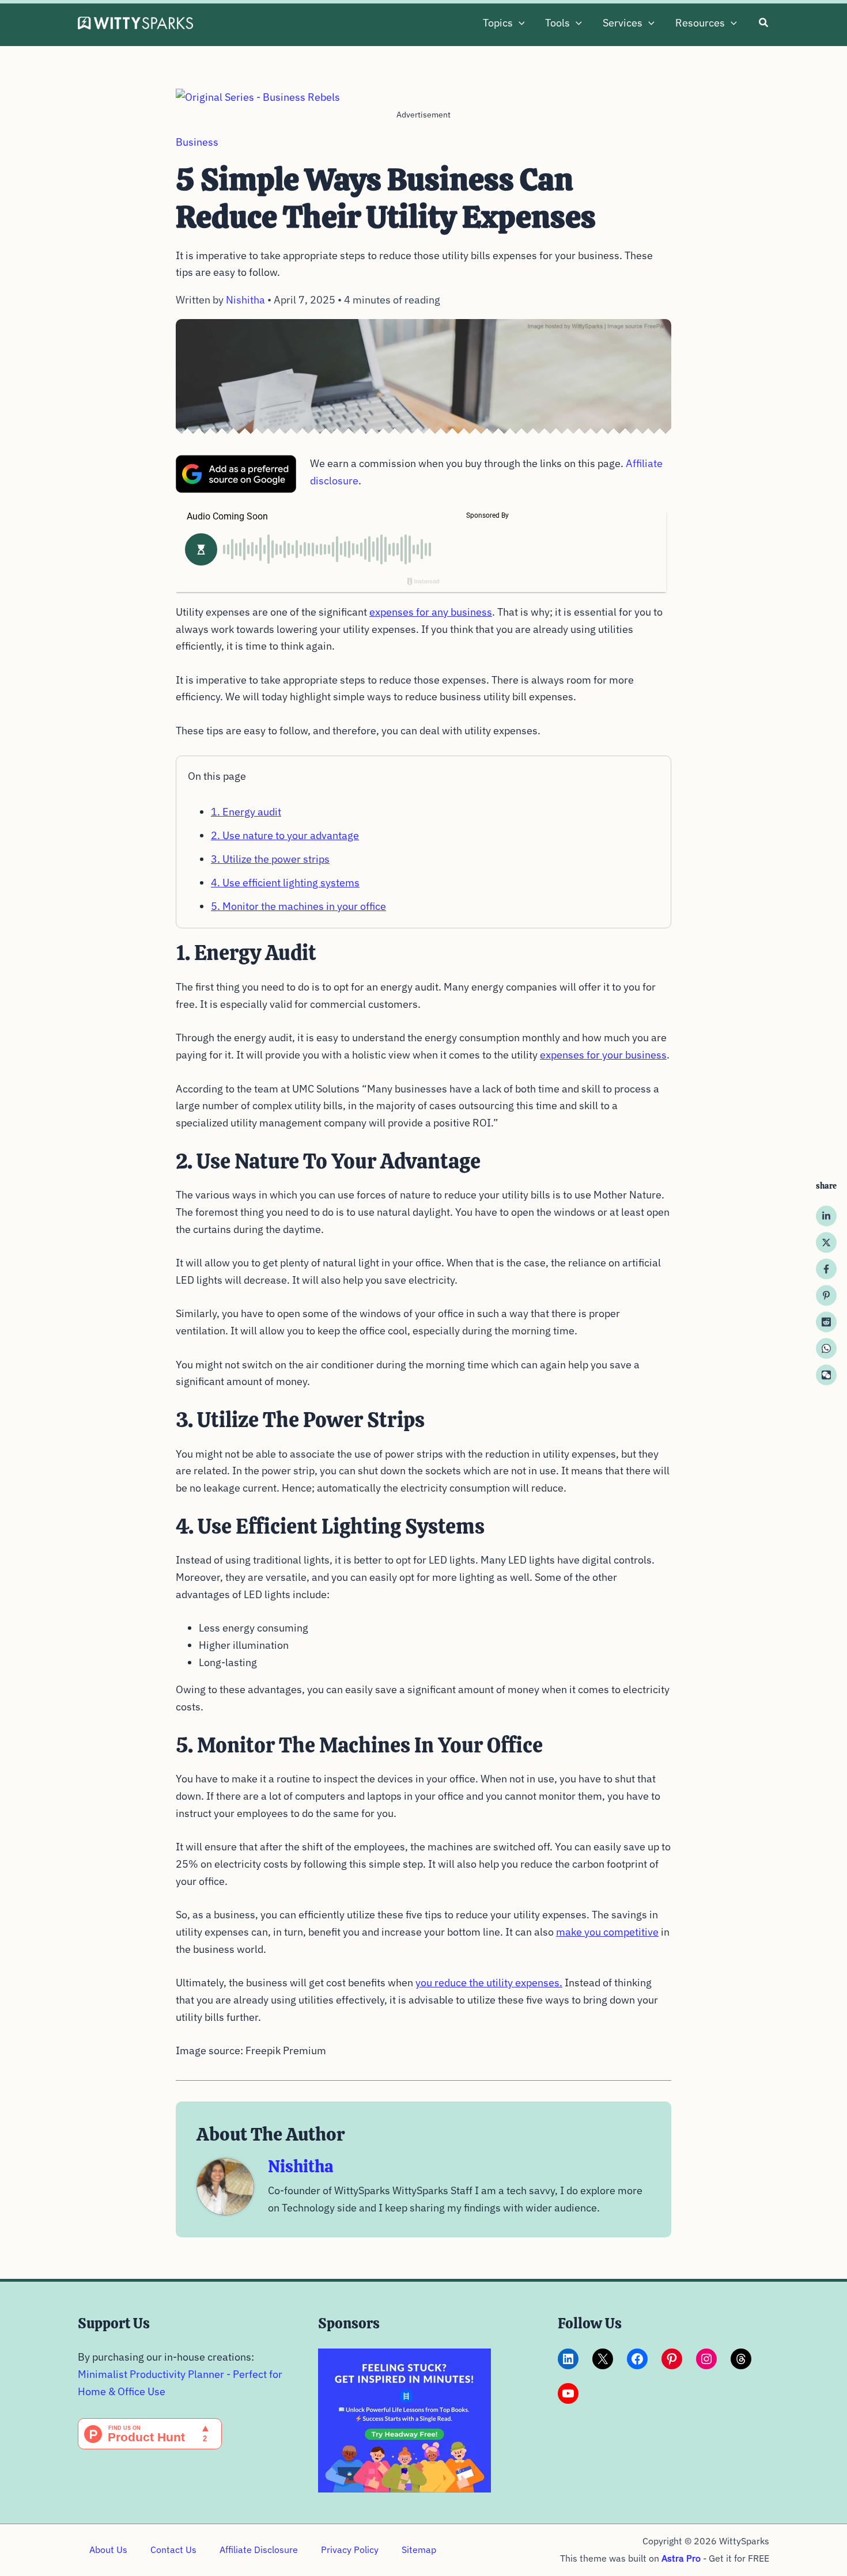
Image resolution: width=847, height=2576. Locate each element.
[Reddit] (826, 1322)
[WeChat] (826, 1375)
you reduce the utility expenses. (489, 1983)
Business (197, 142)
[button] (519, 23)
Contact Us (173, 2550)
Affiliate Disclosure (259, 2550)
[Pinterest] (826, 1295)
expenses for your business (603, 1055)
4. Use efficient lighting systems (285, 883)
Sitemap (419, 2550)
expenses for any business (431, 612)
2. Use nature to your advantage (285, 835)
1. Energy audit (246, 812)
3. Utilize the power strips (270, 859)
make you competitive (607, 1932)
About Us (108, 2550)
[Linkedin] (826, 1216)
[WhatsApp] (826, 1348)
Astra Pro (681, 2558)
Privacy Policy (350, 2550)
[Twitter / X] (826, 1242)
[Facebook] (826, 1269)
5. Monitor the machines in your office (298, 906)
